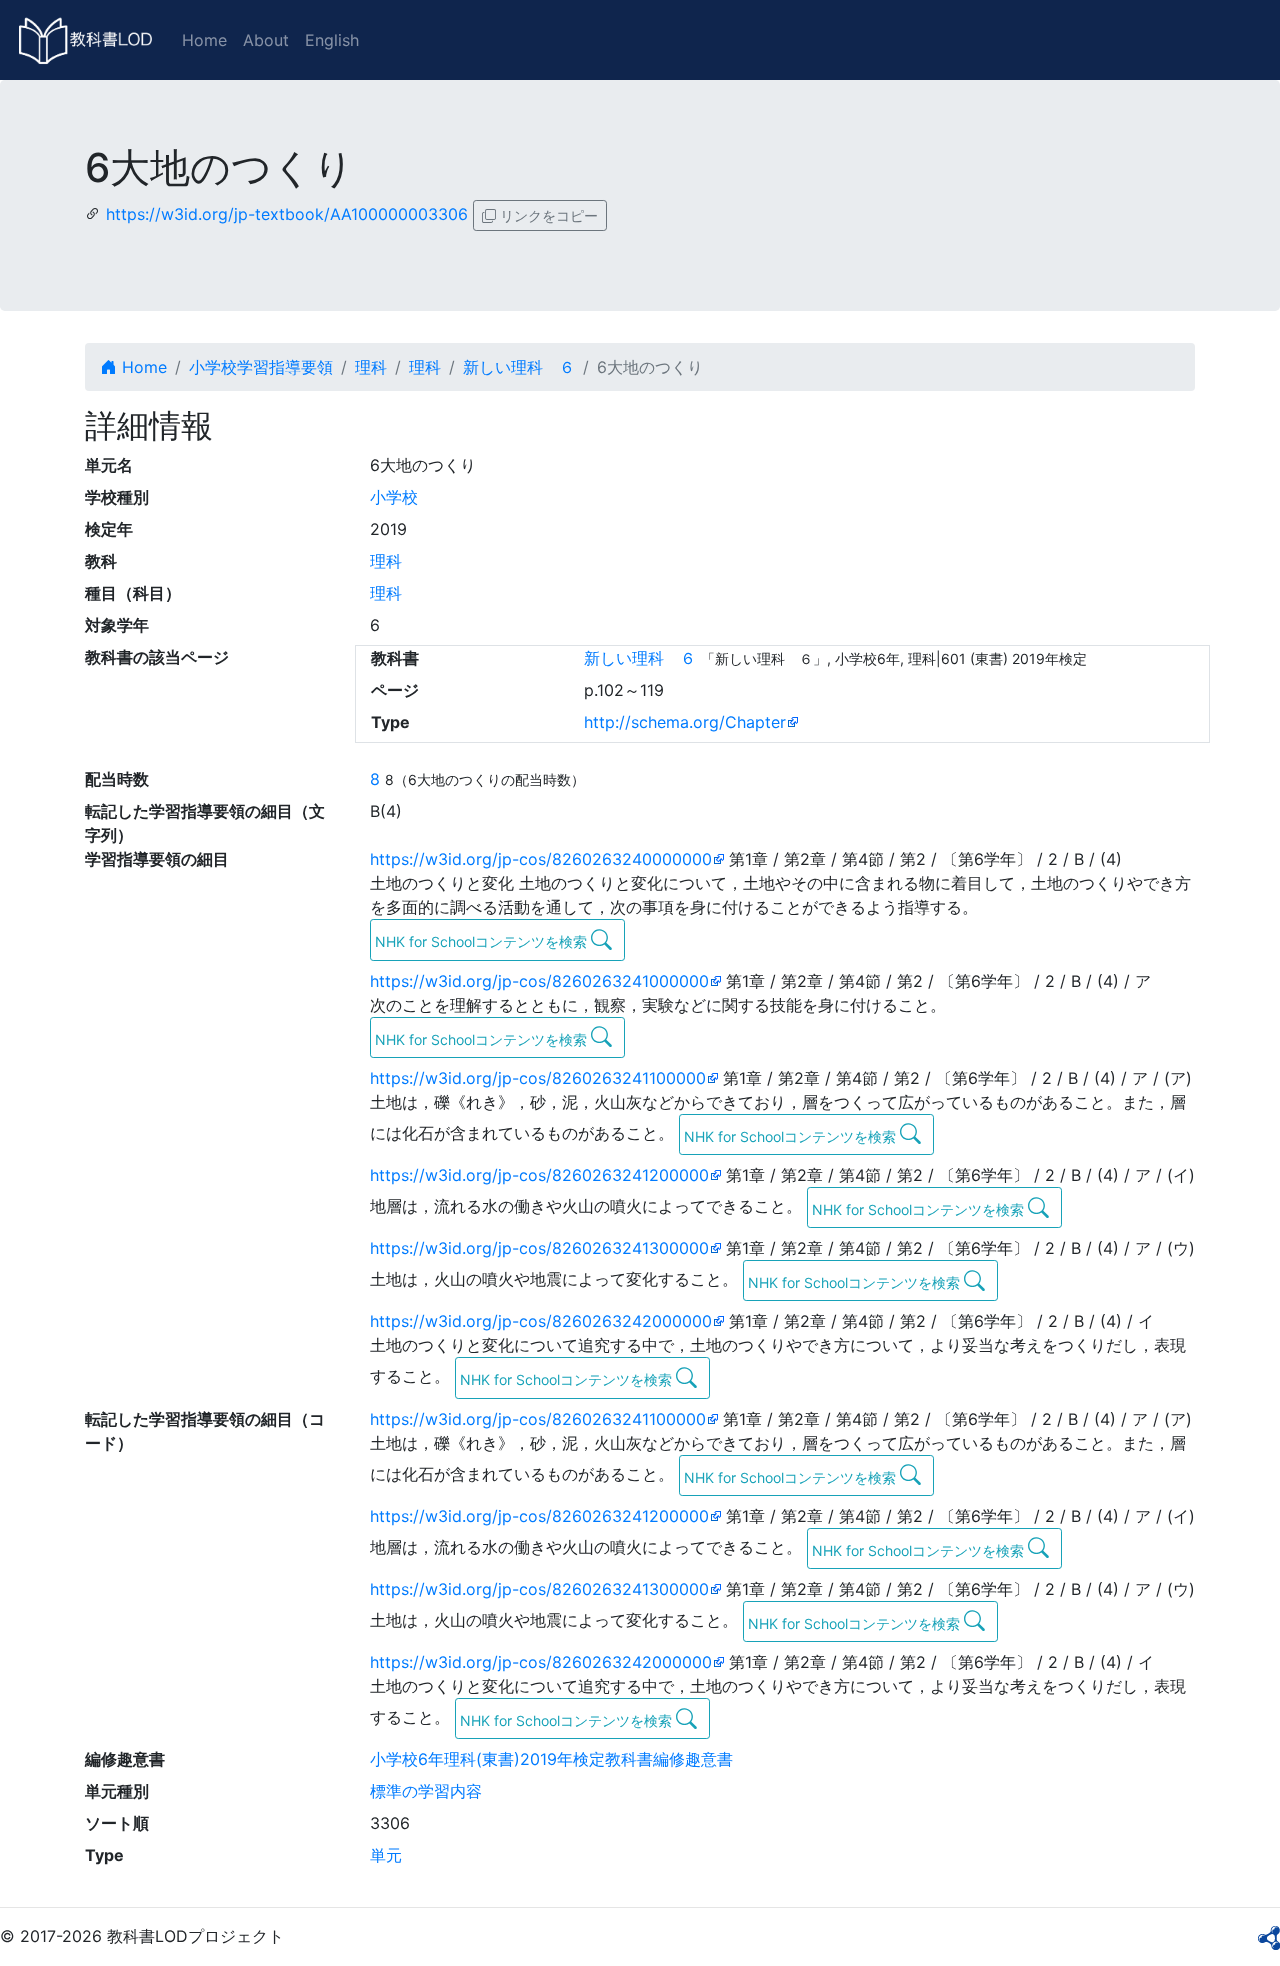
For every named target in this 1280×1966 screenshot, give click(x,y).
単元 (386, 1855)
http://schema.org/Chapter (685, 722)
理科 (371, 367)
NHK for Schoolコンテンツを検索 (483, 941)
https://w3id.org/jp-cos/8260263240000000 (541, 859)
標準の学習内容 (426, 1791)
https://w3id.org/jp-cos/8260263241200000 (539, 1175)
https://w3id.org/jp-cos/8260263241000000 (539, 981)
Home (204, 40)
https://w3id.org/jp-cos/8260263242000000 (541, 1321)
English (332, 40)
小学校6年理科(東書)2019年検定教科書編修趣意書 (551, 1759)
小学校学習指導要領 (261, 367)
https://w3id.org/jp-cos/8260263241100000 (538, 1078)
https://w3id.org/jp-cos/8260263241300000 (539, 1248)
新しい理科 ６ (519, 367)
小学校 (394, 497)
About (266, 40)
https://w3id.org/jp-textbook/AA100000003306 (287, 214)
